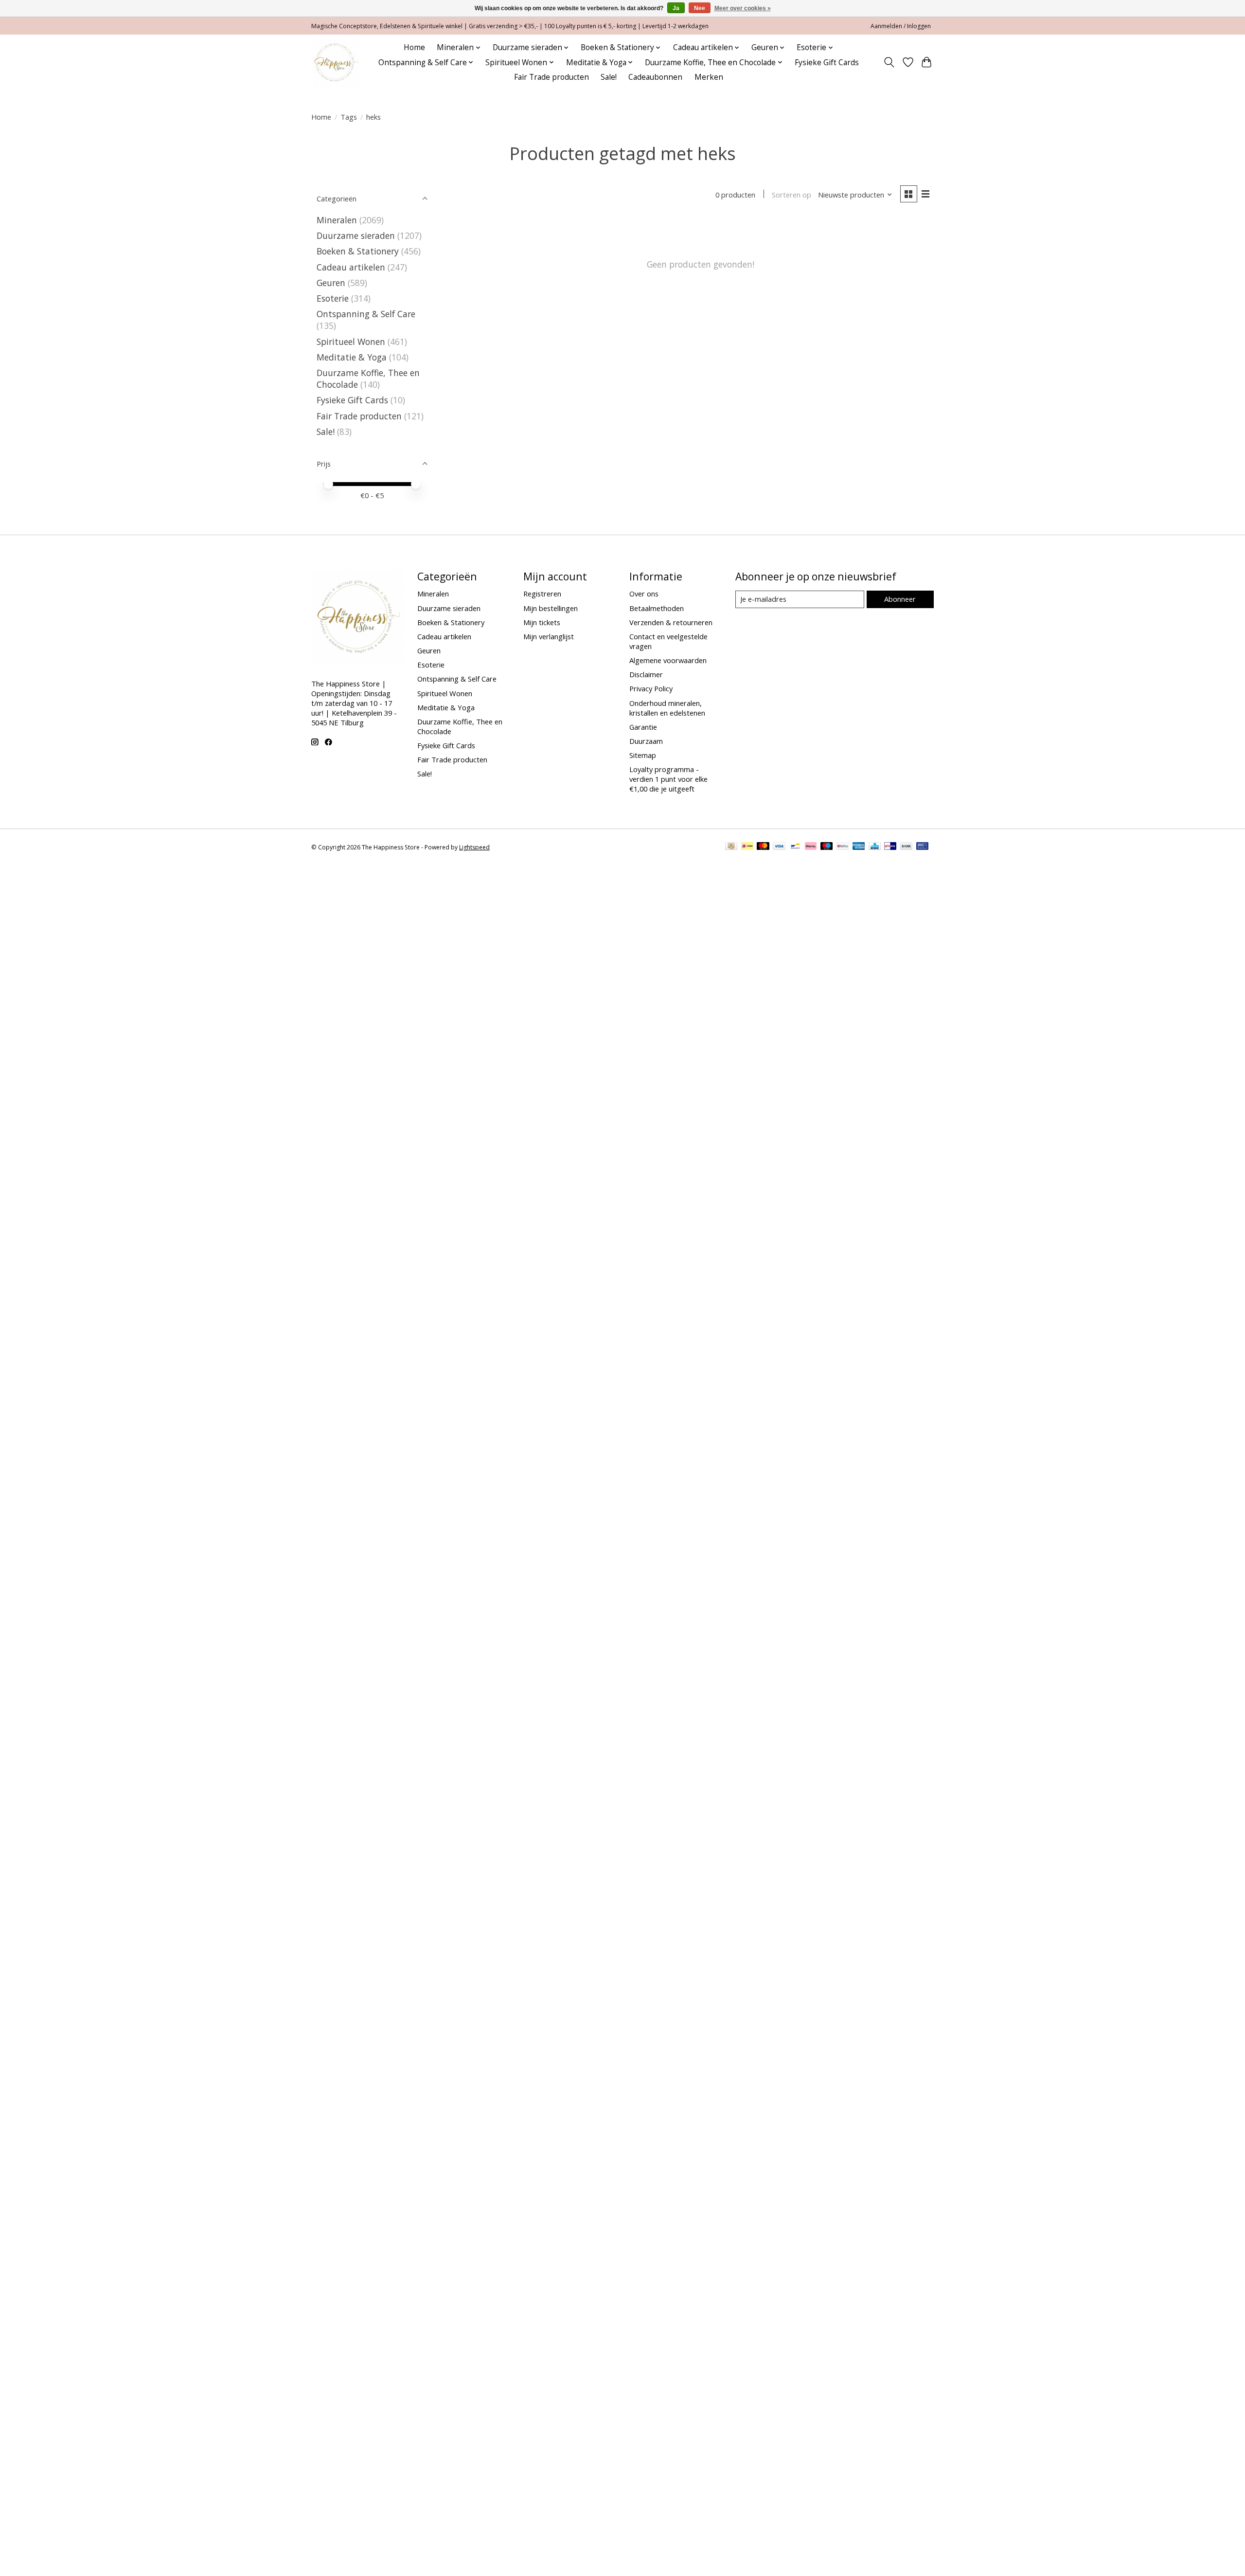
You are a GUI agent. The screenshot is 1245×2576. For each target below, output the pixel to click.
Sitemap (643, 755)
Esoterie (333, 298)
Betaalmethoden (657, 608)
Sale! (609, 77)
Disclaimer (646, 674)
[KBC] (875, 847)
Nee (700, 8)
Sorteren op (791, 195)
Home (414, 47)
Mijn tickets (542, 622)
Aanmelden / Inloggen (901, 26)
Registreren (542, 594)
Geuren (331, 283)
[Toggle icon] (889, 62)
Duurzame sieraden (356, 235)
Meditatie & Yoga (352, 357)
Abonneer (900, 599)
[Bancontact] (795, 847)
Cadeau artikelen (351, 267)
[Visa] (779, 847)
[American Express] (859, 847)
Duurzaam (646, 741)
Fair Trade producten (551, 77)
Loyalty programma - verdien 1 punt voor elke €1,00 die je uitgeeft (668, 779)
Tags (349, 117)
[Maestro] (827, 847)
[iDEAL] (747, 847)
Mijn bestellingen (551, 608)
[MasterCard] (763, 847)
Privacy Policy (651, 688)
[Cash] (731, 847)
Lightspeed (474, 847)
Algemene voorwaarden (668, 660)
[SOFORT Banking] (811, 847)
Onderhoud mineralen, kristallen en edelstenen (667, 708)
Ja (676, 8)
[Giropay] (890, 847)
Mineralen (337, 220)
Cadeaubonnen (655, 77)
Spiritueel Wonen (351, 342)
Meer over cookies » (743, 8)
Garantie (643, 727)
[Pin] (922, 847)
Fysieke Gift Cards (827, 63)
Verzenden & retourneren (671, 622)
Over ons (644, 594)
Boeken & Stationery (358, 251)
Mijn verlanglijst (549, 636)
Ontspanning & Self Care (366, 314)
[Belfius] (843, 847)
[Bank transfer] (907, 847)
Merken (709, 77)
